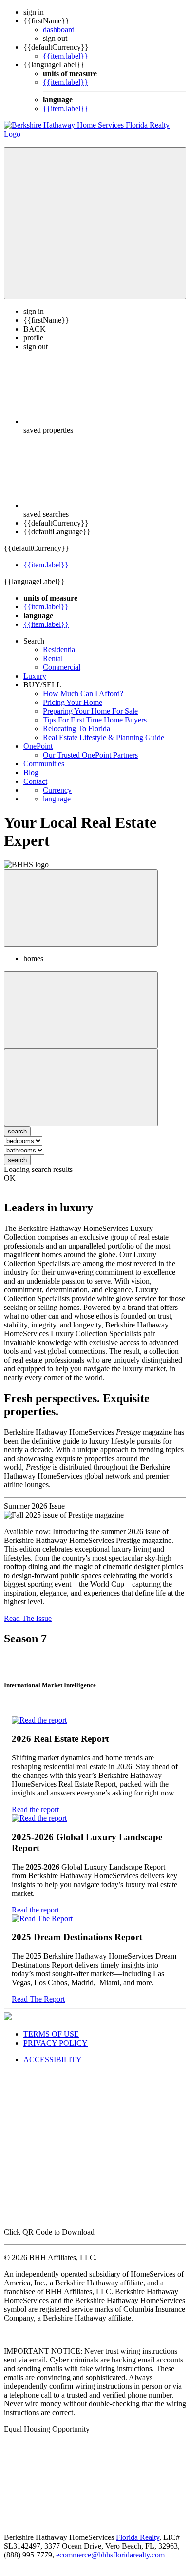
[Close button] (81, 908)
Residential (60, 650)
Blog (31, 772)
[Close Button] (81, 1010)
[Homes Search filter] (81, 1087)
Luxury (35, 676)
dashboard (59, 29)
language (57, 799)
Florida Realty (138, 2537)
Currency (57, 790)
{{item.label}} (66, 56)
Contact (35, 781)
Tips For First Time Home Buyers (95, 720)
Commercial (62, 667)
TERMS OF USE (51, 2034)
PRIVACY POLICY (56, 2043)
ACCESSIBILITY (53, 2059)
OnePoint (38, 746)
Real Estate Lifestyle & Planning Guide (104, 737)
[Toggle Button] (95, 223)
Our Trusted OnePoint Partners (90, 755)
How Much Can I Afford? (83, 693)
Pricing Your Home (73, 702)
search (17, 1160)
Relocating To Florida (76, 729)
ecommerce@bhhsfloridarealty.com (110, 2555)
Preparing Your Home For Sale (90, 711)
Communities (44, 764)
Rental (53, 658)
